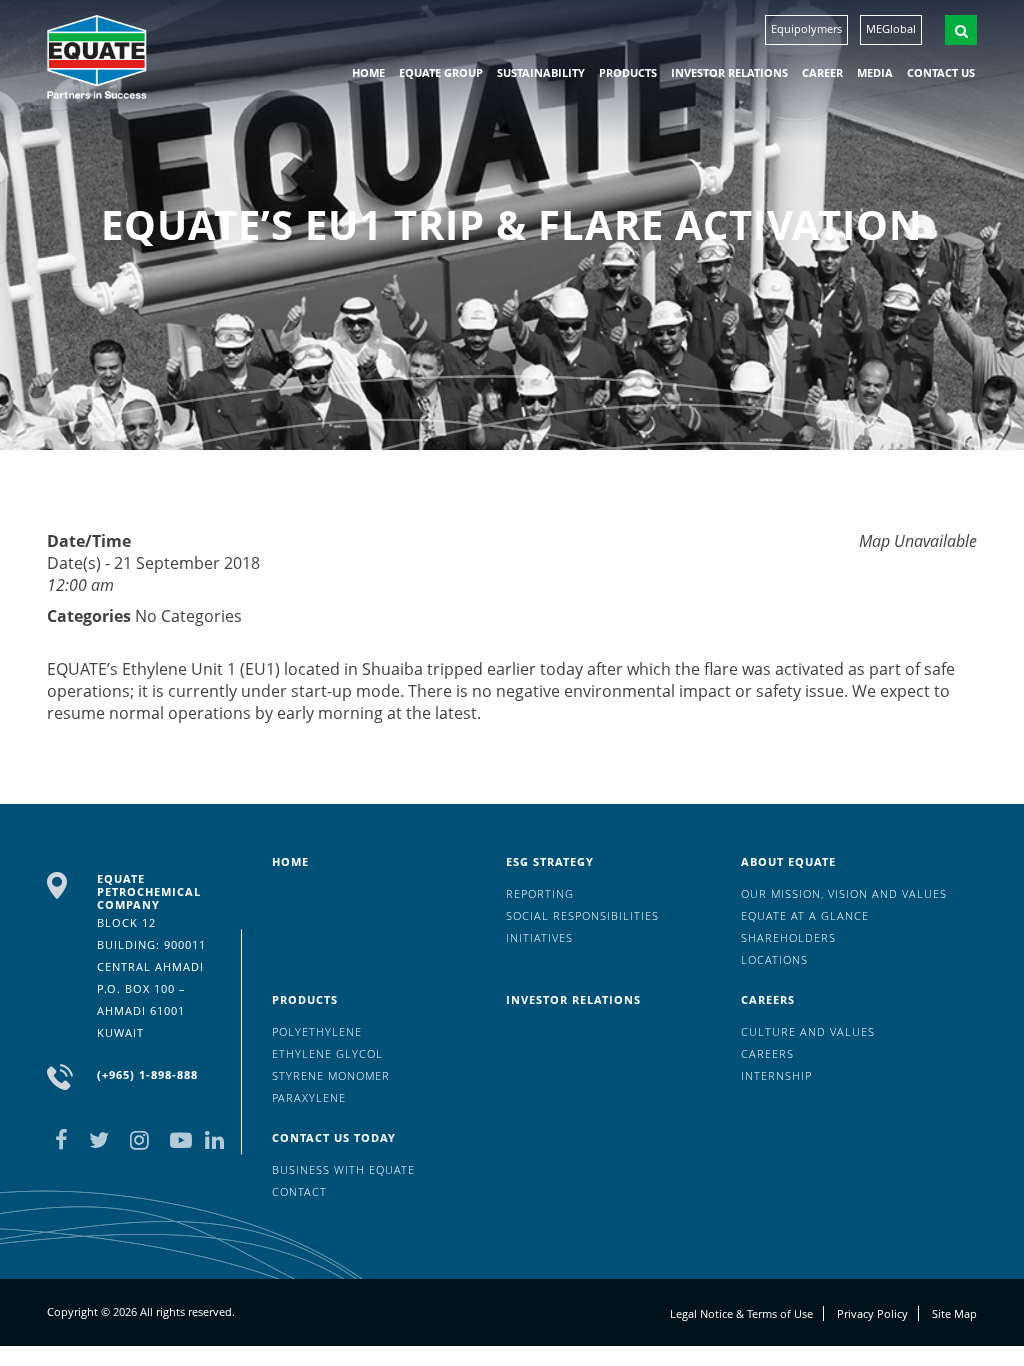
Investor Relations (729, 72)
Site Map (954, 1313)
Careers (768, 999)
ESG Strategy (550, 861)
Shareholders (788, 937)
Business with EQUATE (343, 1169)
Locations (774, 959)
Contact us (941, 72)
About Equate (788, 861)
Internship (776, 1075)
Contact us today (334, 1137)
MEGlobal (891, 28)
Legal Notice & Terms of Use (741, 1313)
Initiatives (539, 937)
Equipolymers (806, 28)
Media (875, 72)
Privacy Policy (872, 1313)
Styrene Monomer (331, 1075)
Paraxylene (309, 1097)
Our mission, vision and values (844, 893)
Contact (299, 1191)
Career (822, 72)
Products (628, 72)
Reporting (540, 893)
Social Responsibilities (582, 915)
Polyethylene (317, 1031)
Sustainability (541, 72)
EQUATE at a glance (805, 915)
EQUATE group (441, 72)
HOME (368, 72)
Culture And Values (808, 1031)
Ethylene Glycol (327, 1053)
